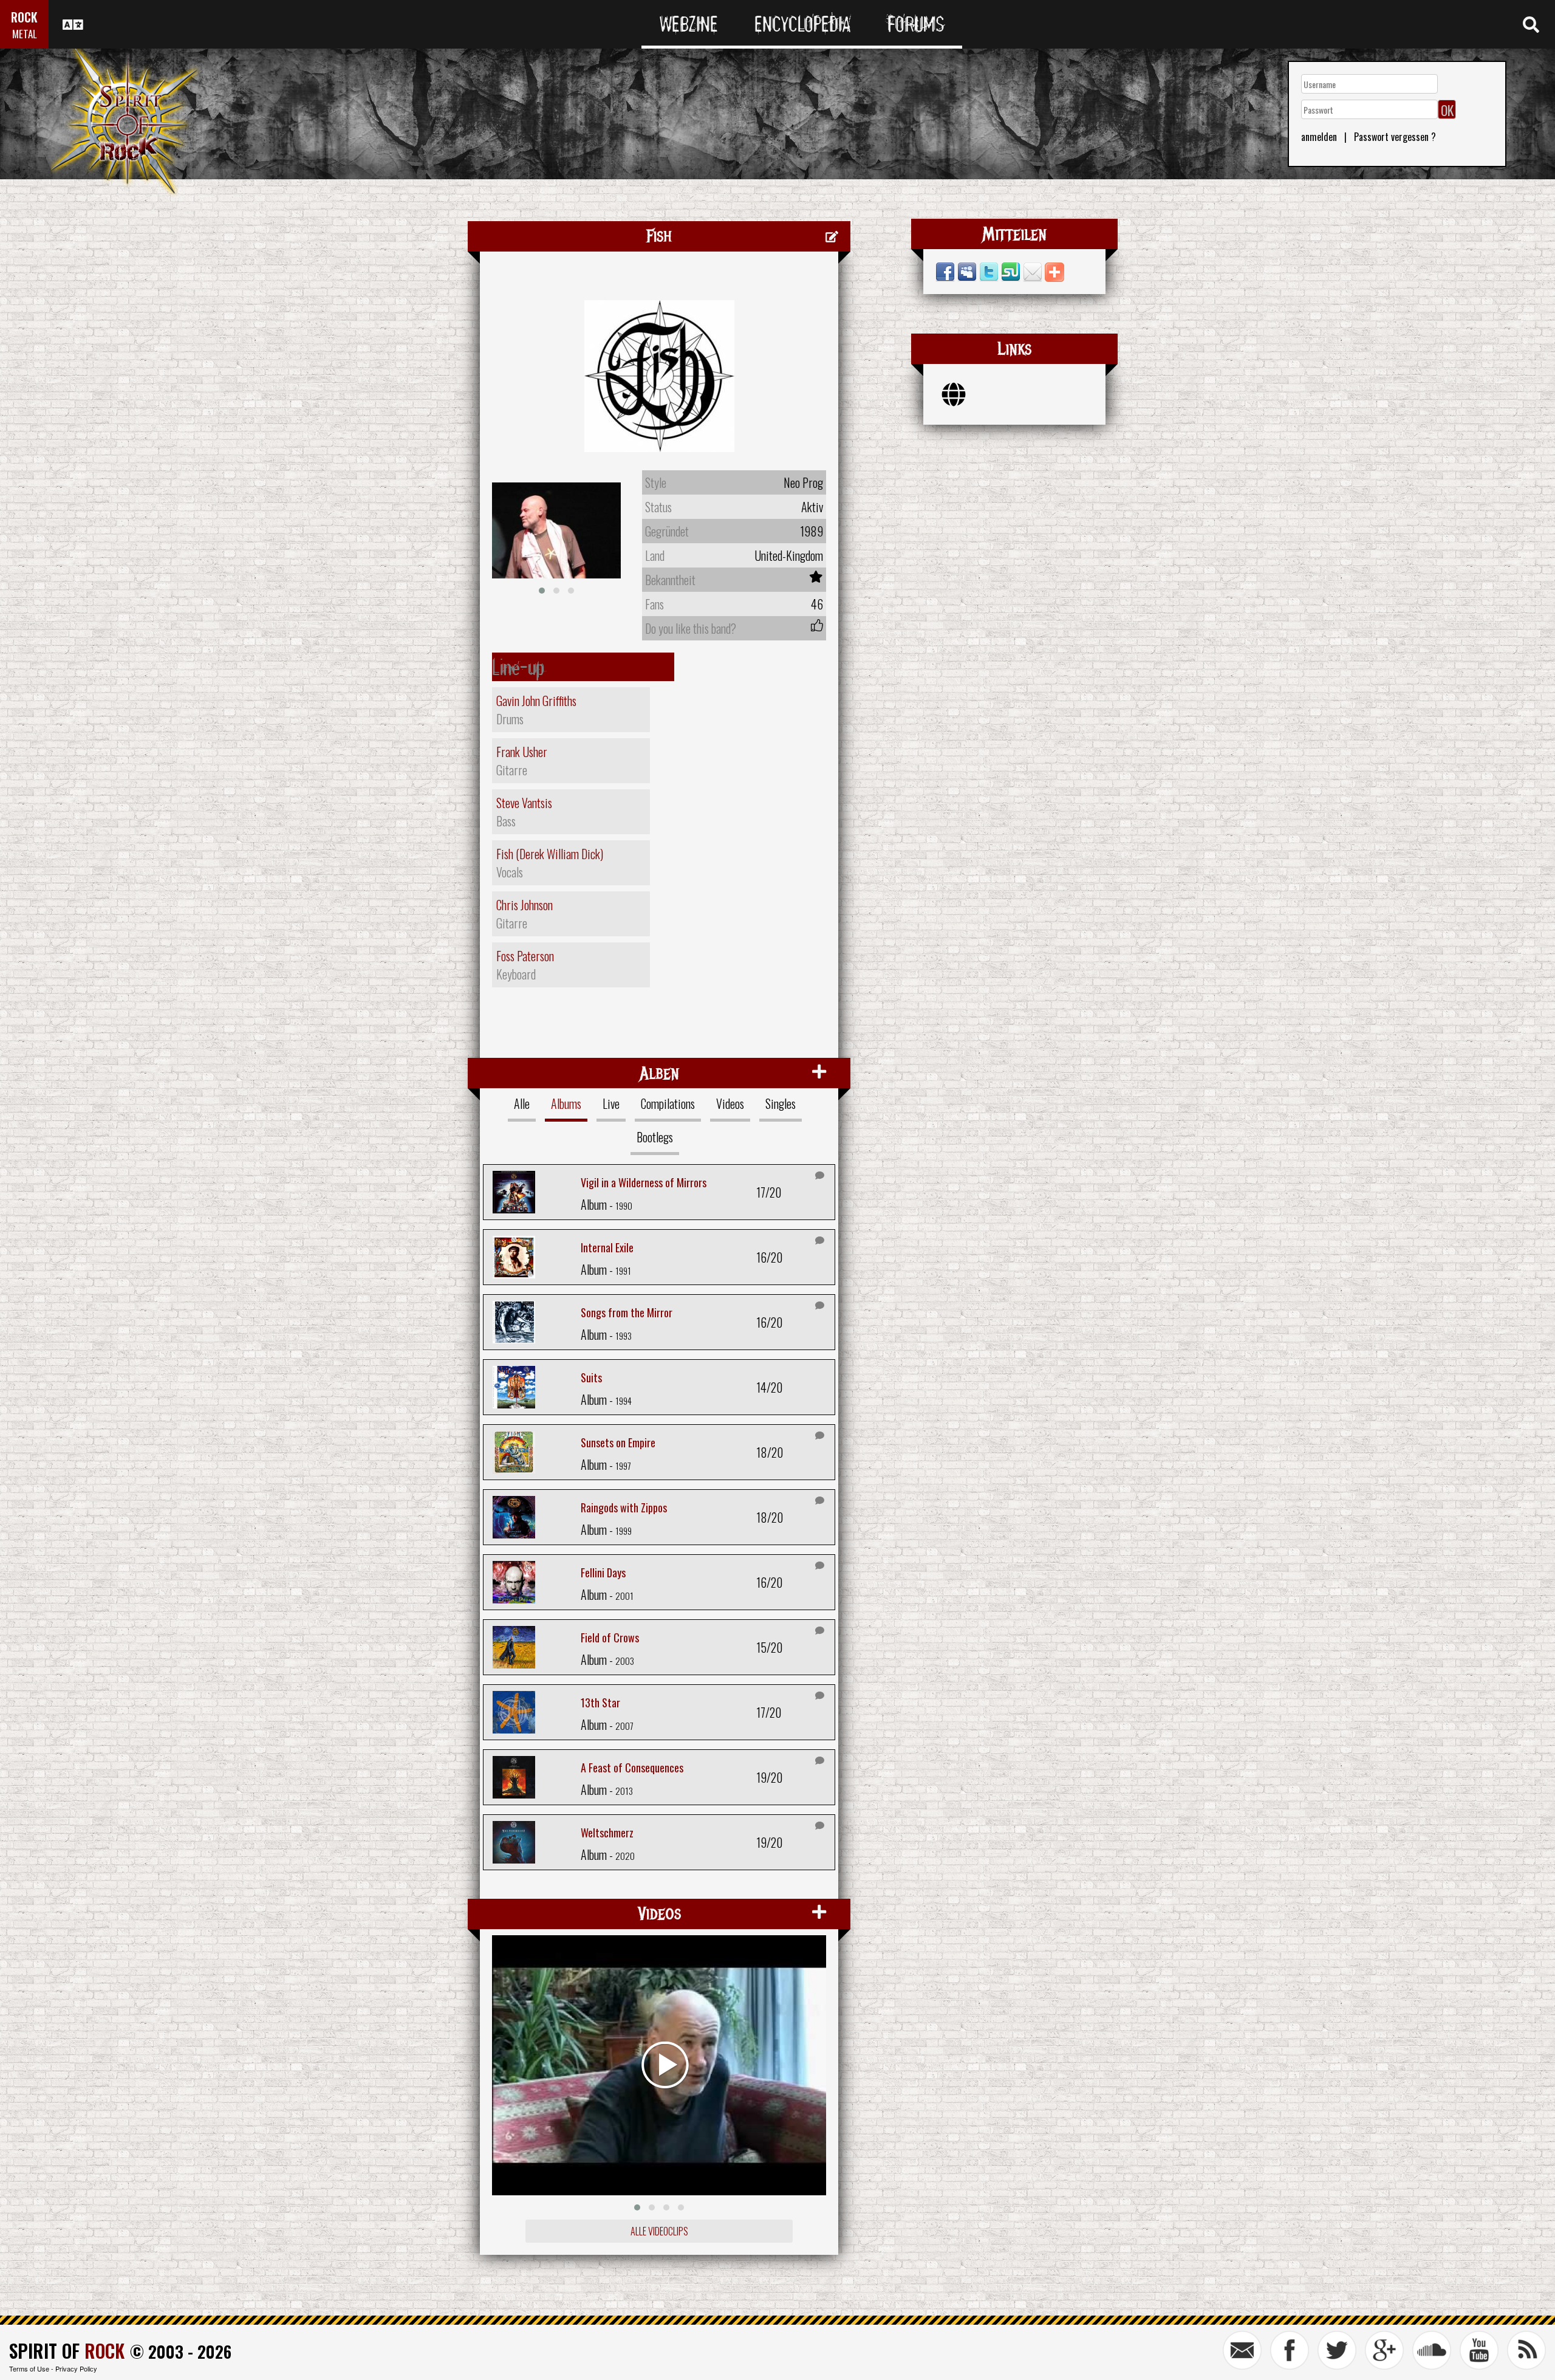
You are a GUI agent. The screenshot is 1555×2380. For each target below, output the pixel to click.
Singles (781, 1103)
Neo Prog (803, 482)
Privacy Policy (76, 2368)
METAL (25, 34)
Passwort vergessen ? (1395, 137)
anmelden (1319, 137)
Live (611, 1103)
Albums (566, 1103)
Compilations (668, 1103)
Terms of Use (29, 2368)
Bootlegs (655, 1137)
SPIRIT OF (67, 2351)
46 (817, 604)
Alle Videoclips (659, 2231)
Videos (730, 1103)
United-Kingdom (789, 555)
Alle (522, 1103)
